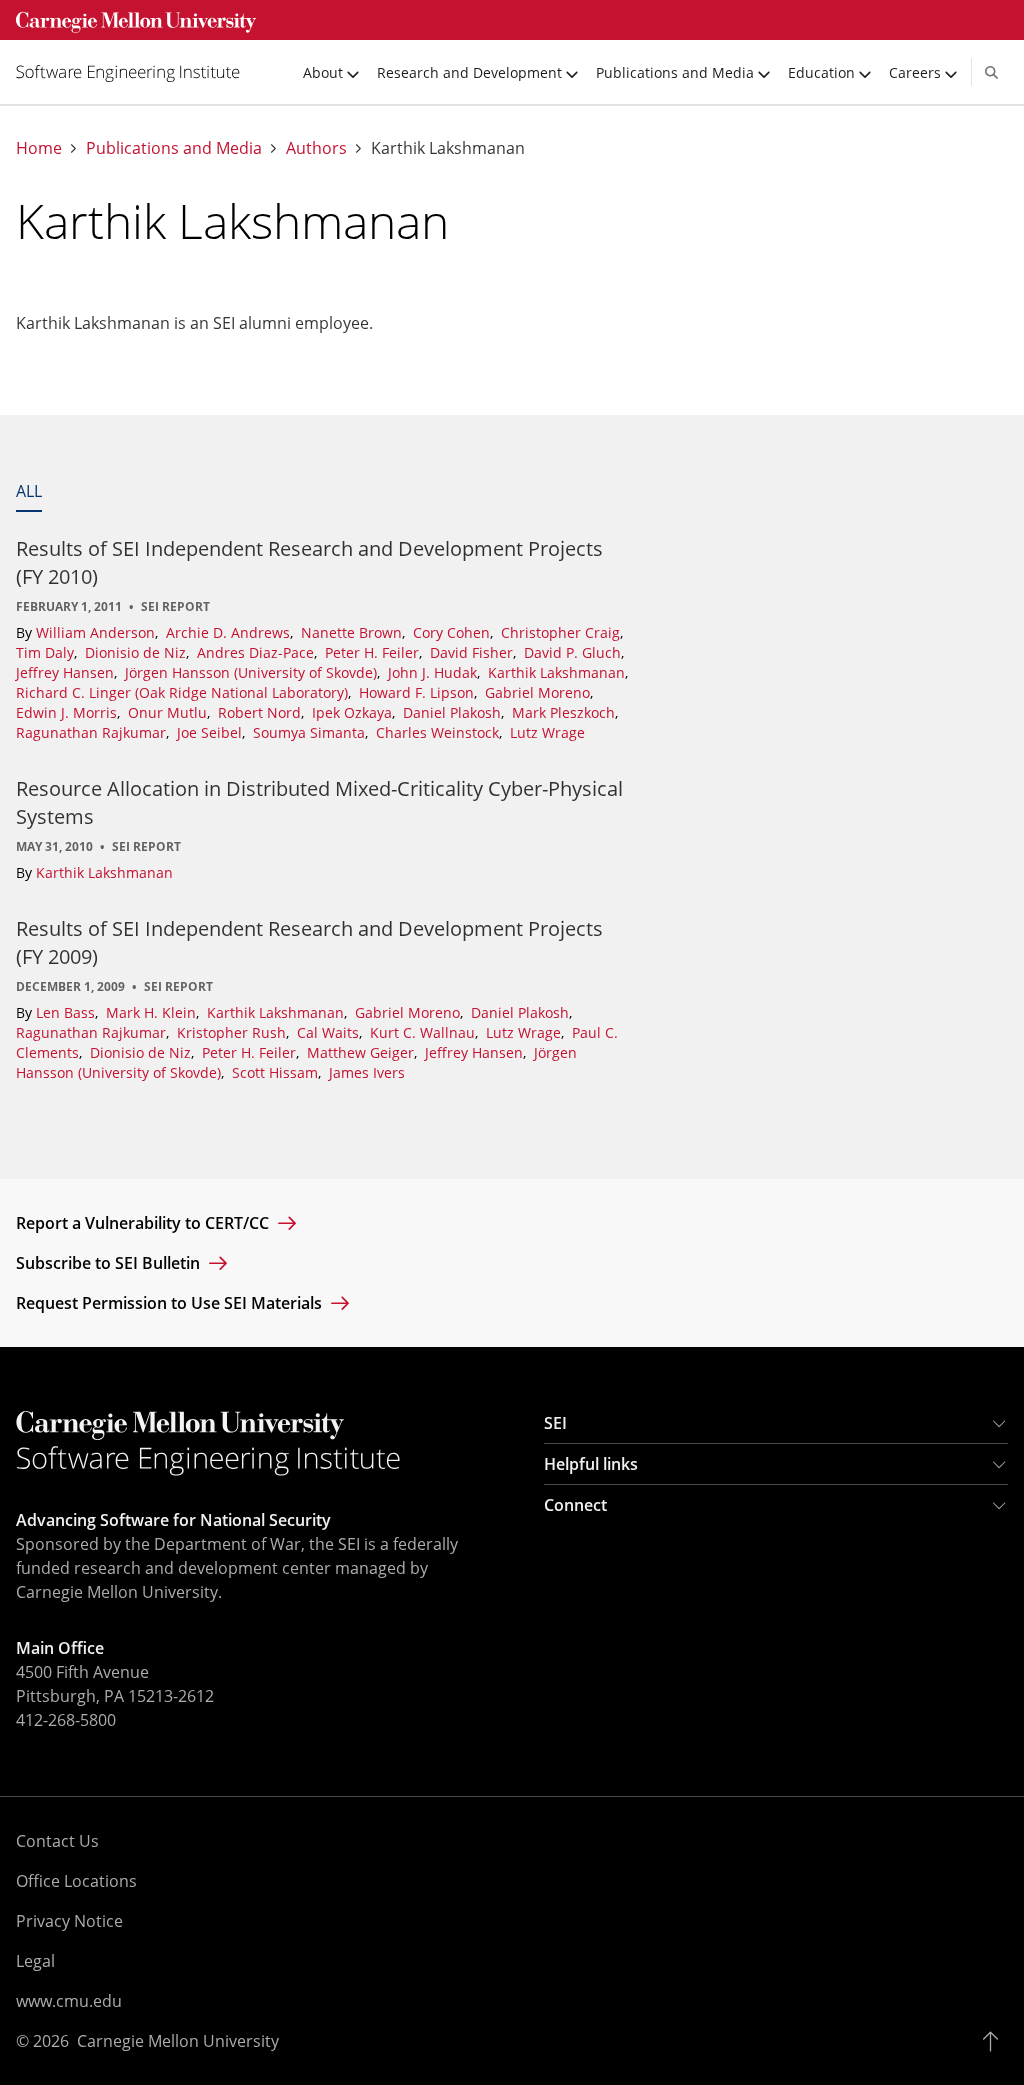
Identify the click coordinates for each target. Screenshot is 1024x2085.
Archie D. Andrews (230, 632)
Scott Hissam (277, 1072)
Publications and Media (174, 148)
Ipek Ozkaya (354, 712)
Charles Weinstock (439, 732)
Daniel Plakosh (454, 712)
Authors (316, 148)
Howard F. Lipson (418, 692)
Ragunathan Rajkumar (93, 732)
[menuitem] (136, 72)
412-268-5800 (66, 1720)
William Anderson (97, 632)
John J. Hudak (434, 672)
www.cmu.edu (69, 2001)
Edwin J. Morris (68, 712)
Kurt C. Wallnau (424, 1032)
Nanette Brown (353, 632)
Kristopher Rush (233, 1032)
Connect (575, 1505)
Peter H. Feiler (374, 652)
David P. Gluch (574, 652)
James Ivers (367, 1072)
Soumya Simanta (311, 732)
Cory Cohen (453, 632)
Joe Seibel (211, 732)
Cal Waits (330, 1032)
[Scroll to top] (995, 2041)
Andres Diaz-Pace (257, 652)
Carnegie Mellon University (178, 2041)
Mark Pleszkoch (565, 712)
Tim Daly (47, 652)
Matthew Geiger (362, 1052)
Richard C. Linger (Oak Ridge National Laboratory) (184, 692)
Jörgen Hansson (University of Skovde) (253, 672)
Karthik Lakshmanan (558, 672)
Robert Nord (261, 712)
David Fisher (473, 652)
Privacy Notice (69, 1921)
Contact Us (57, 1841)
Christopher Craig (562, 632)
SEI (555, 1423)
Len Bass (67, 1012)
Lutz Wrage (547, 732)
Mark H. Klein (153, 1012)
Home (39, 148)
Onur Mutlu (169, 712)
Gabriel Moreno (539, 692)
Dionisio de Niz (137, 652)
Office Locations (76, 1881)
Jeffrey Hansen (67, 672)
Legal (35, 1961)
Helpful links (591, 1464)
